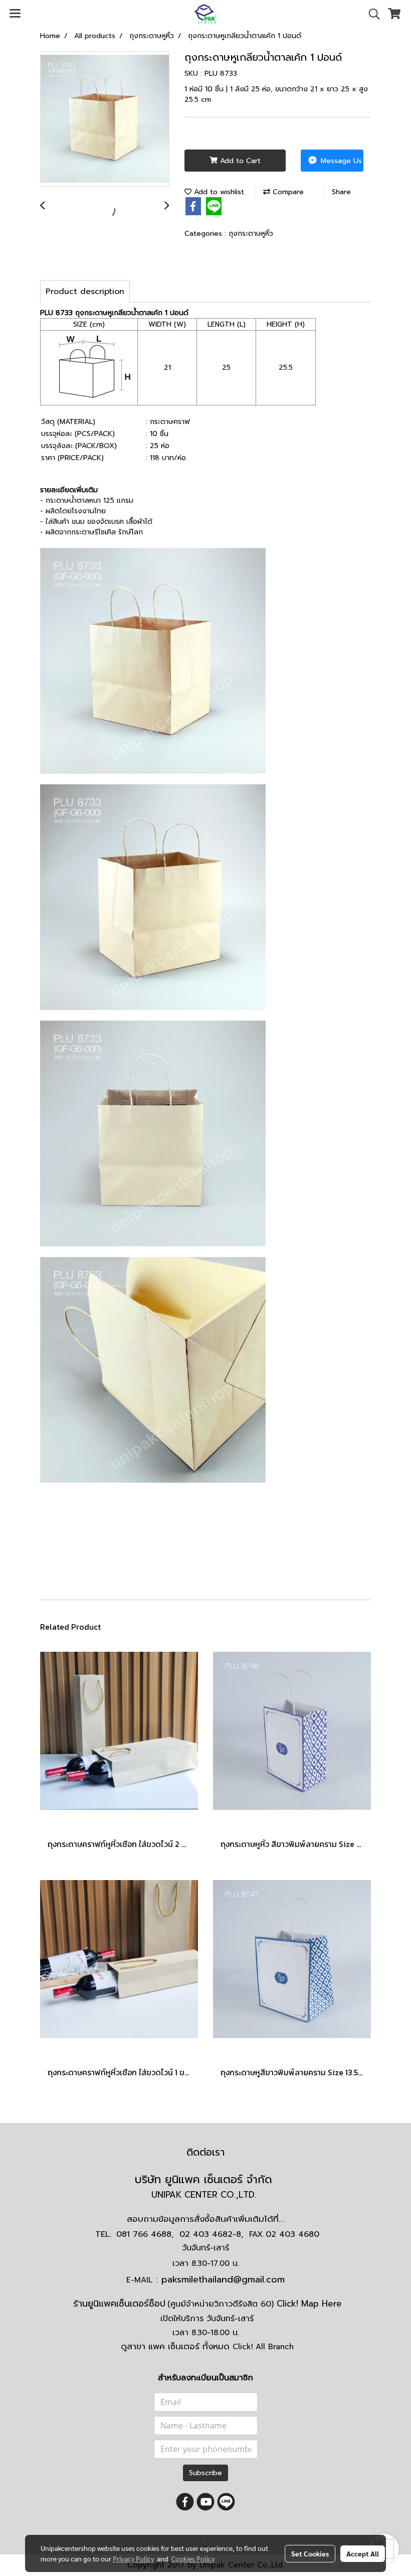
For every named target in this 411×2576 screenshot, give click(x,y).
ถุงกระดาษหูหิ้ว (251, 234)
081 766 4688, (145, 2234)
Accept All (363, 2553)
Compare (287, 192)
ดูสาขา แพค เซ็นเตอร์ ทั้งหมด (207, 2346)
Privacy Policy (133, 2558)
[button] (371, 14)
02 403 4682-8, (211, 2234)
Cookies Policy (193, 2558)
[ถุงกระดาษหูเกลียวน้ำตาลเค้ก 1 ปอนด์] (105, 119)
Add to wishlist (218, 192)
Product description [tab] (85, 292)
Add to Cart (239, 161)
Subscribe (205, 2473)
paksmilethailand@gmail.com (223, 2279)
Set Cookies (310, 2553)
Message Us (340, 161)
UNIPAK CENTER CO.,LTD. (205, 2195)
